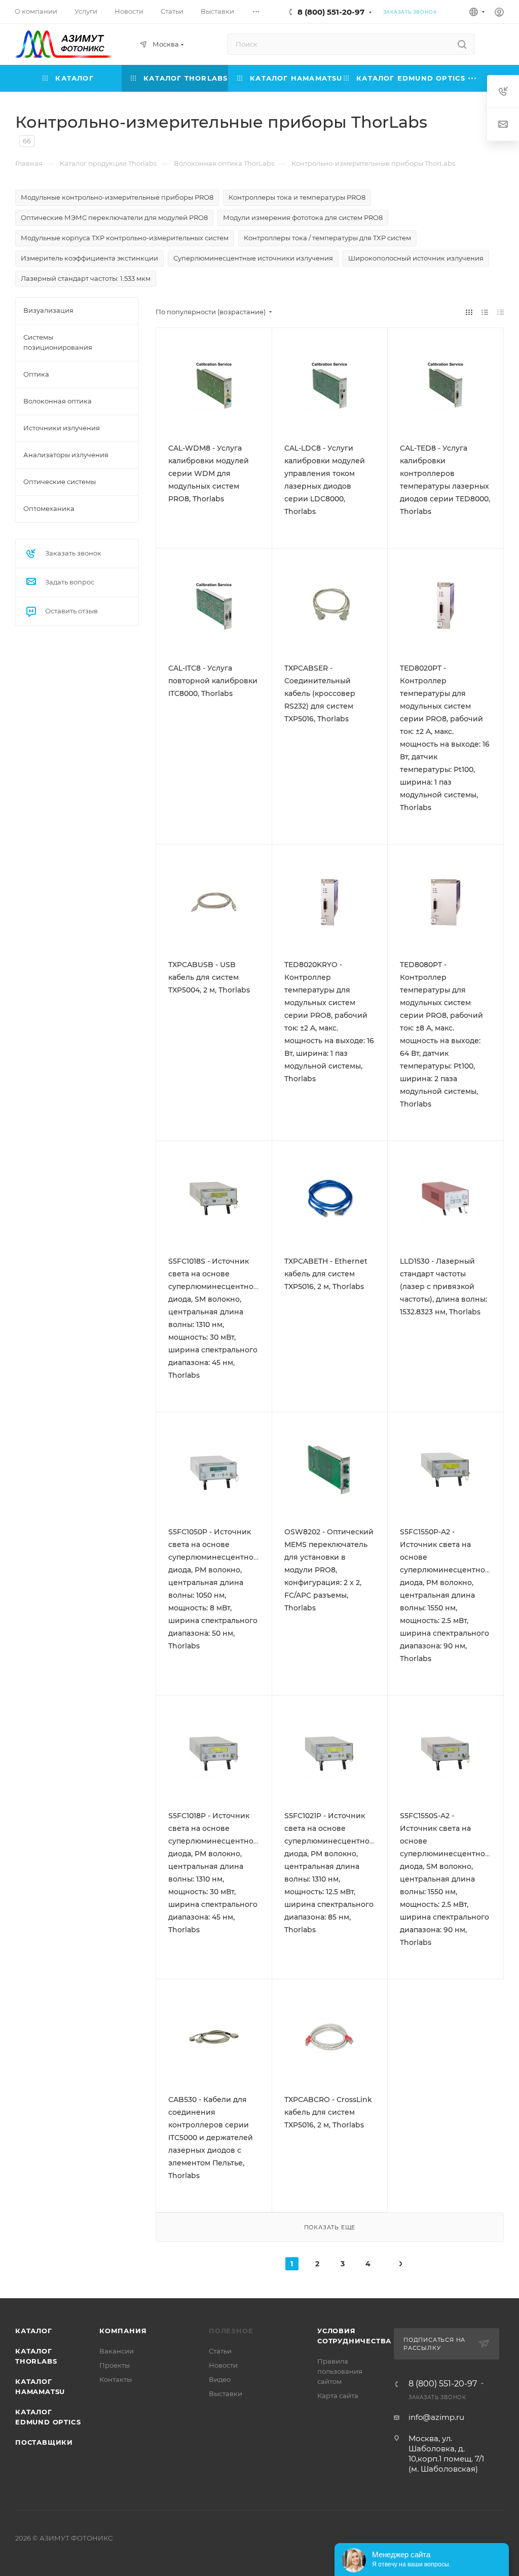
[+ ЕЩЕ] (472, 78)
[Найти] (462, 44)
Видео (220, 2379)
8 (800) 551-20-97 (331, 12)
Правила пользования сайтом (340, 2371)
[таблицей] (501, 312)
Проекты (115, 2365)
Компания (123, 2331)
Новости (223, 2365)
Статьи (220, 2351)
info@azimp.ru (436, 2417)
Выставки (226, 2394)
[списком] (485, 312)
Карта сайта (338, 2396)
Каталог (34, 2331)
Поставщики (44, 2442)
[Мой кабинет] (499, 13)
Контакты (116, 2379)
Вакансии (117, 2351)
